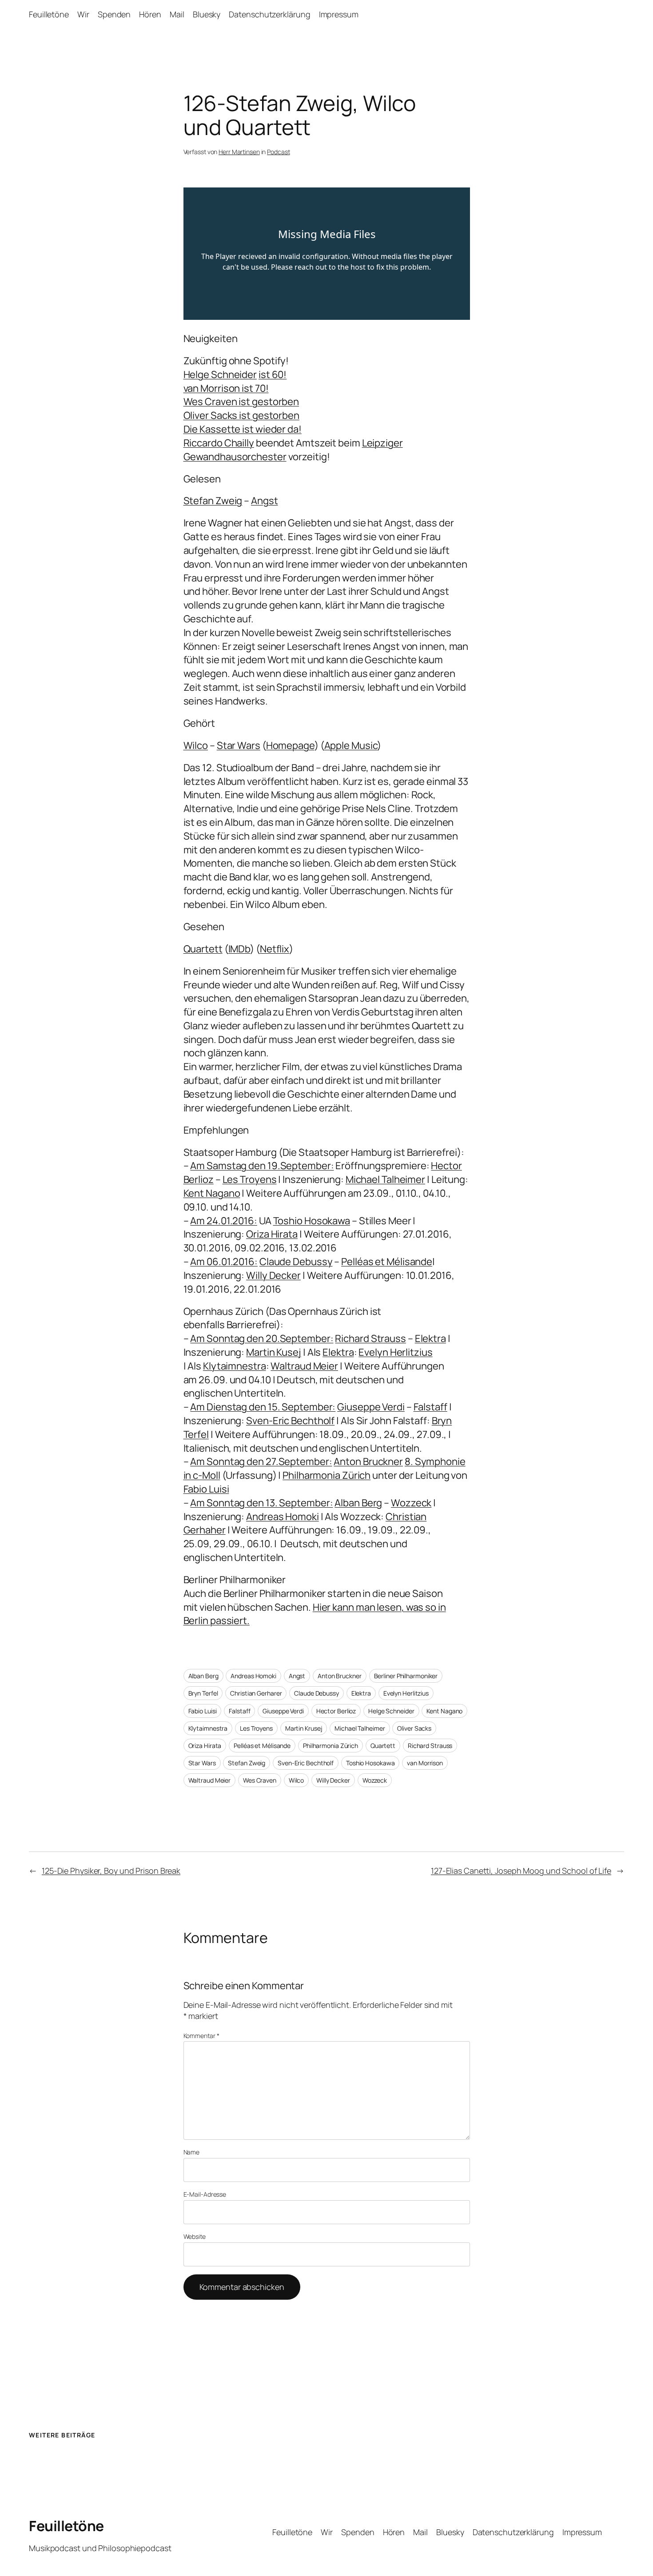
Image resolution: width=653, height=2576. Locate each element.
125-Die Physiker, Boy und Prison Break (111, 1871)
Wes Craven (260, 1780)
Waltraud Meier (210, 1780)
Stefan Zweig (247, 1763)
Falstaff (239, 1711)
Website (195, 2236)
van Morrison (425, 1763)
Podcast (278, 152)
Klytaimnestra (208, 1728)
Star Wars (202, 1763)
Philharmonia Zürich (330, 1746)
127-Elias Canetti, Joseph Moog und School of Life (521, 1871)
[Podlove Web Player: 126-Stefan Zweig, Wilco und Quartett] (327, 254)
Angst (297, 1676)
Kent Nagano (444, 1711)
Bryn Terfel (203, 1693)
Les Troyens (256, 1728)
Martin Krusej (304, 1728)
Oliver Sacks (414, 1728)
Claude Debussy (317, 1693)
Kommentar (201, 2036)
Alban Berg (203, 1676)
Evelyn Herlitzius (406, 1693)
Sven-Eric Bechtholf (306, 1763)
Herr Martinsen (239, 152)
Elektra (361, 1693)
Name (192, 2152)
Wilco (297, 1780)
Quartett (383, 1746)
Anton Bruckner (340, 1676)
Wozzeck (375, 1780)
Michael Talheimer (360, 1728)
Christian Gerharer (256, 1693)
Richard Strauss (430, 1746)
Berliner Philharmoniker (406, 1676)
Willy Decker (333, 1780)
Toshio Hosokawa (370, 1763)
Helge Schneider (391, 1711)
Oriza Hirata (205, 1746)
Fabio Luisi (203, 1711)
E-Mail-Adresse (205, 2194)
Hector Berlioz (336, 1711)
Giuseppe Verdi (283, 1711)
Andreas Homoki (253, 1676)
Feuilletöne (66, 2526)
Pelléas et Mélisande (262, 1746)
